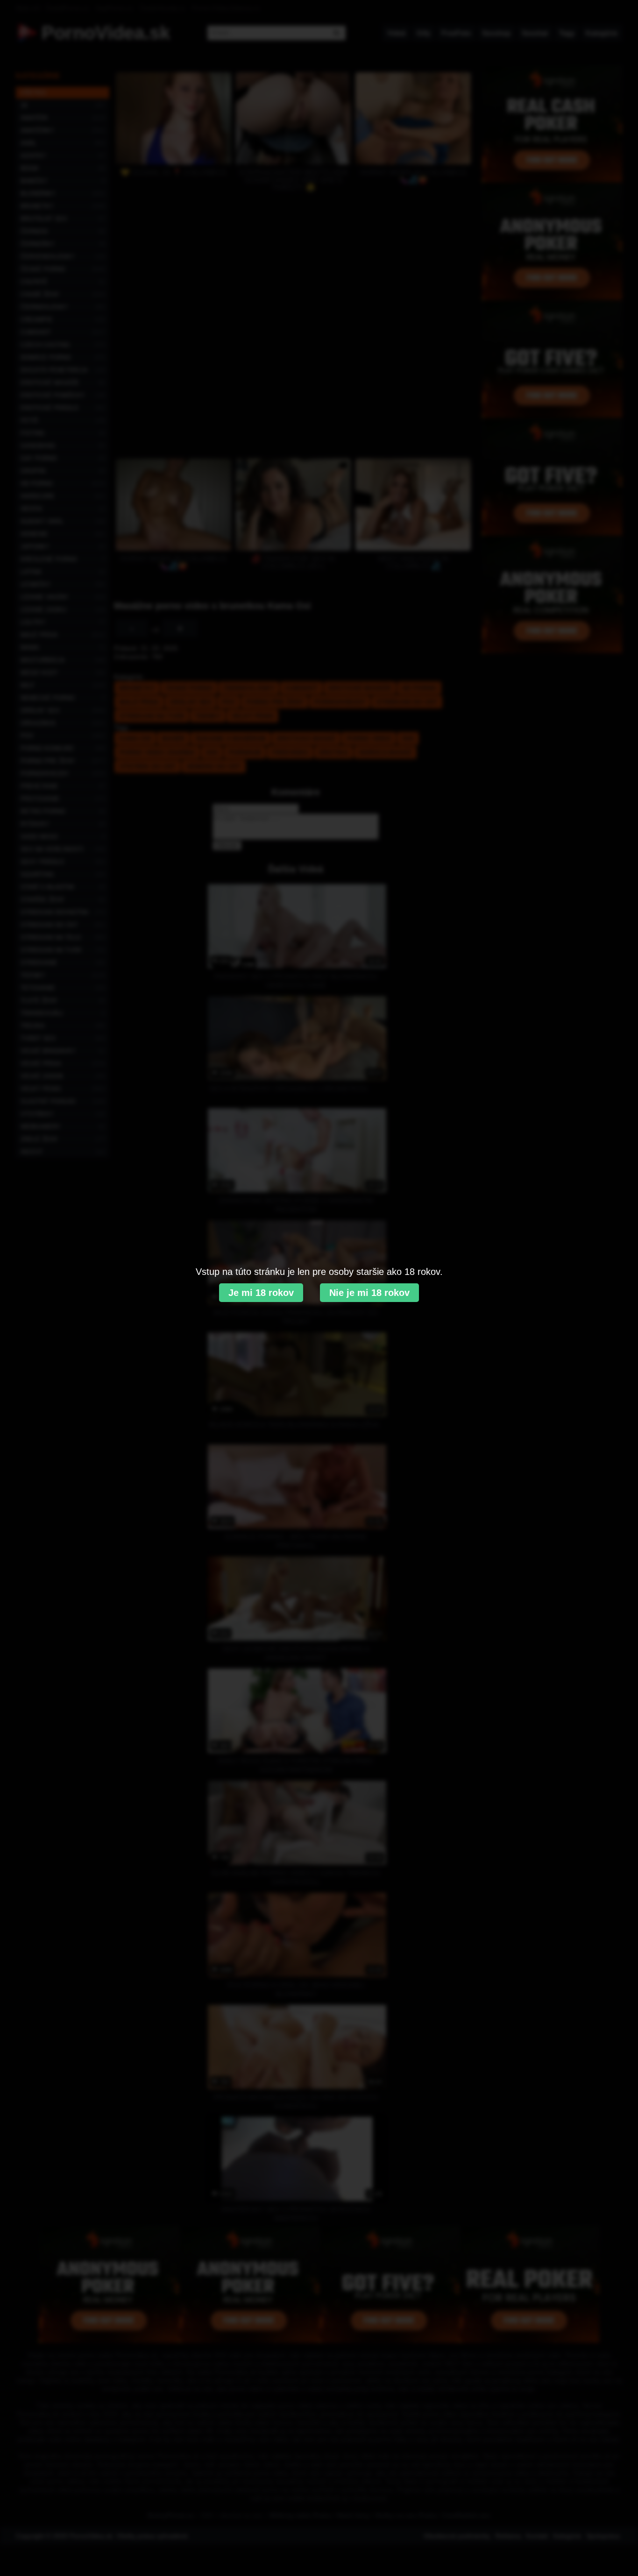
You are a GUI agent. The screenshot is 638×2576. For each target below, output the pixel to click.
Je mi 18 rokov (261, 1293)
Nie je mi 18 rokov (369, 1293)
